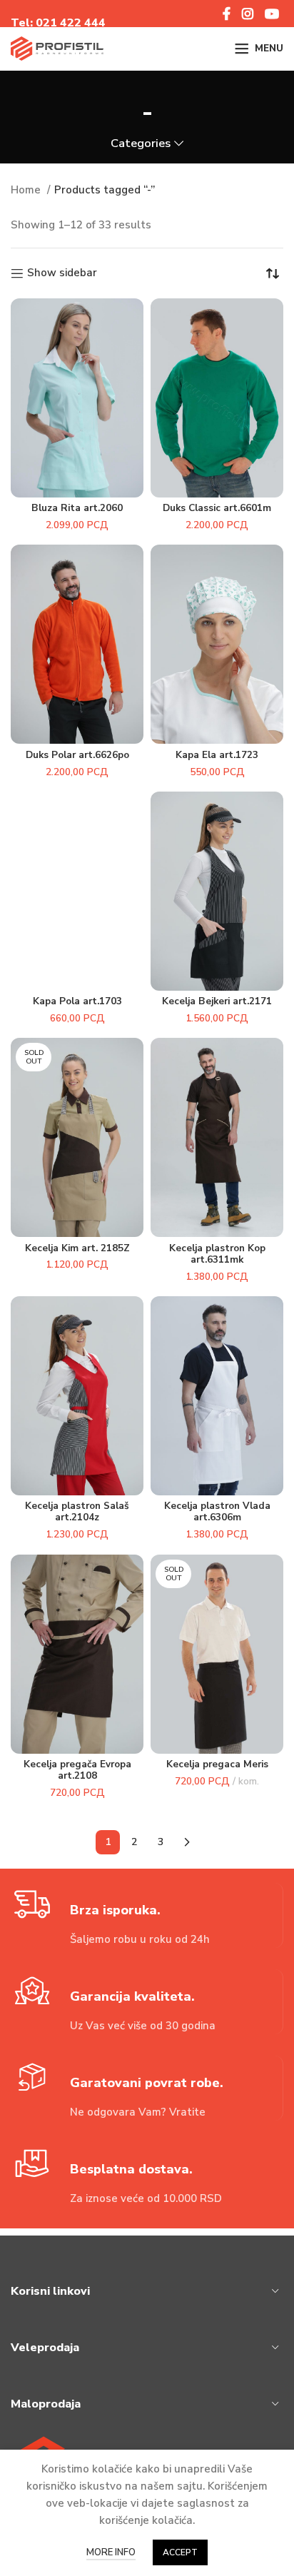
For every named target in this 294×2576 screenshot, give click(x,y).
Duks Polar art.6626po (77, 755)
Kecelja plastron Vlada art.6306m (217, 1511)
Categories (141, 144)
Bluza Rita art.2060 (77, 508)
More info (111, 2552)
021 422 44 (67, 23)
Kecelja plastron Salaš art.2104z (77, 1511)
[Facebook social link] (227, 14)
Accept (180, 2552)
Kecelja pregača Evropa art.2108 (77, 1770)
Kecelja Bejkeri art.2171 (217, 1001)
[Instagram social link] (248, 14)
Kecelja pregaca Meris (217, 1764)
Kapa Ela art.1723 (217, 755)
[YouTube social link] (272, 14)
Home (27, 190)
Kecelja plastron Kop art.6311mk (217, 1254)
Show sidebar (62, 273)
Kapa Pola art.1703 (77, 1001)
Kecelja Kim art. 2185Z (77, 1248)
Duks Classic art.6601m (217, 508)
